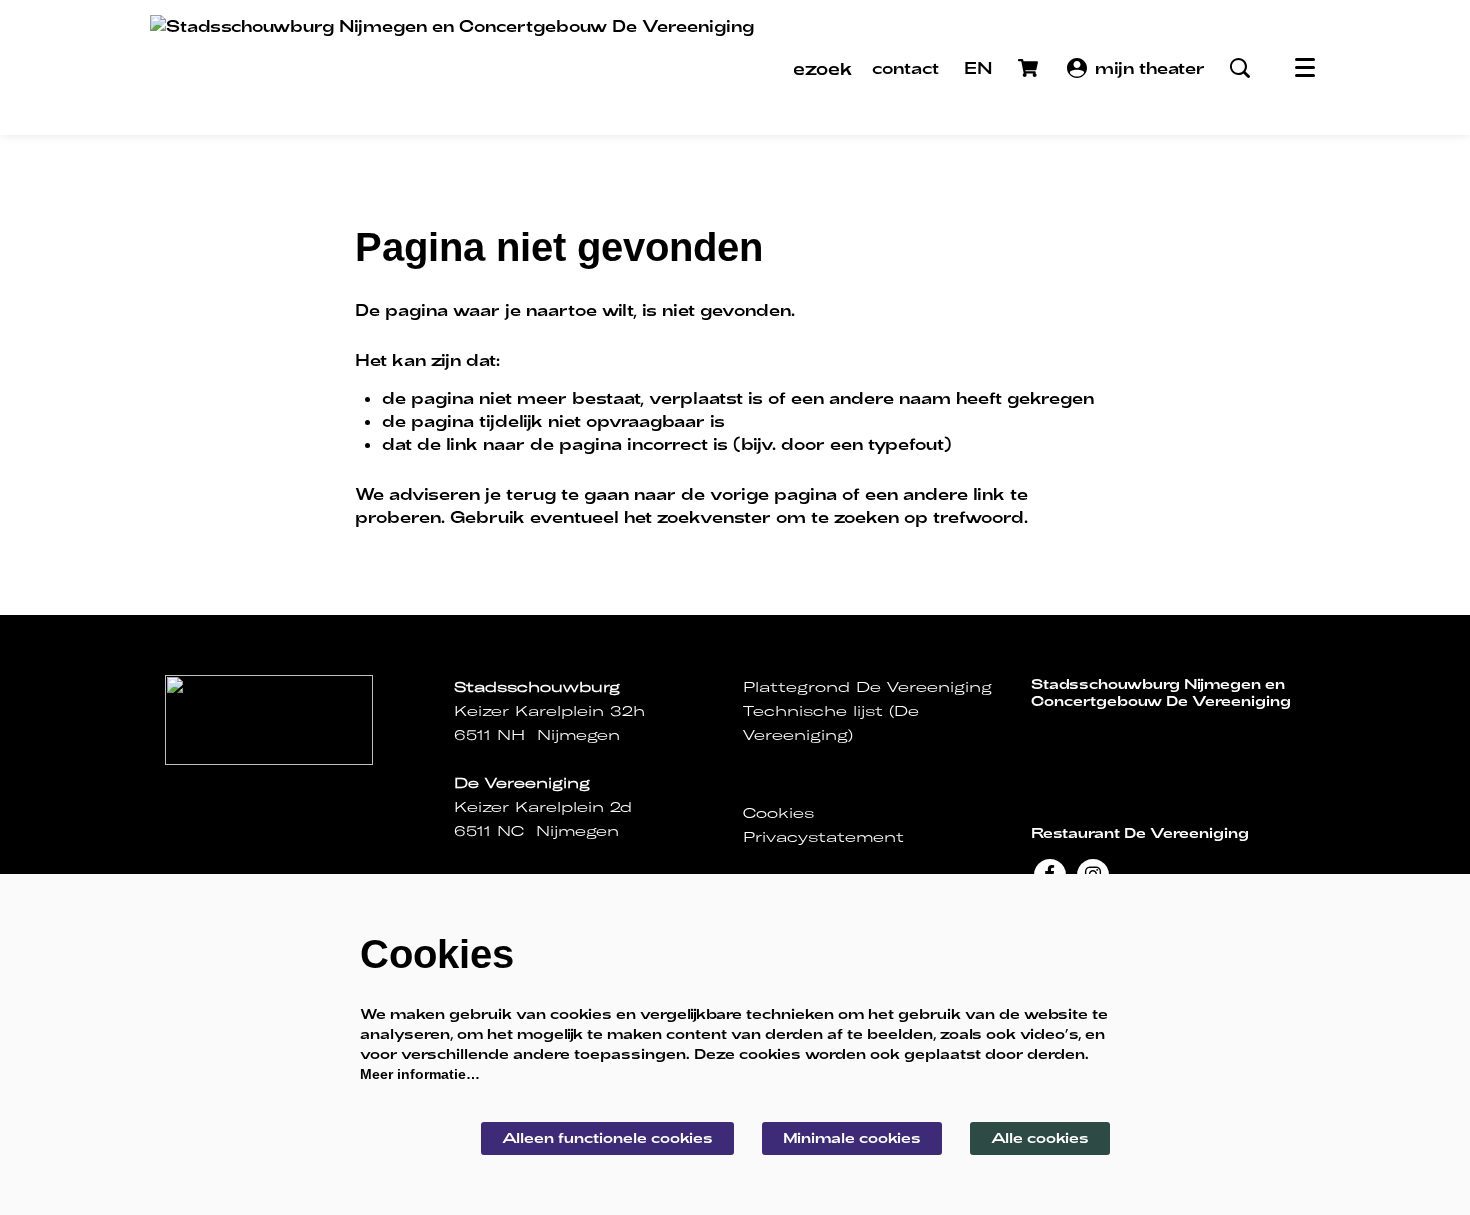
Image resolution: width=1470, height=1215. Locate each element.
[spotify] (1166, 739)
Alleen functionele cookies (607, 1137)
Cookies (778, 813)
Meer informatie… (420, 1074)
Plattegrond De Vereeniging (867, 687)
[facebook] (1046, 739)
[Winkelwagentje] (1030, 68)
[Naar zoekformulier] (1240, 68)
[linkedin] (1126, 739)
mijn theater (1150, 67)
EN (978, 67)
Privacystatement (823, 837)
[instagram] (1086, 739)
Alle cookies (1040, 1137)
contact (905, 67)
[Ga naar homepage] (452, 67)
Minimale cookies (852, 1137)
